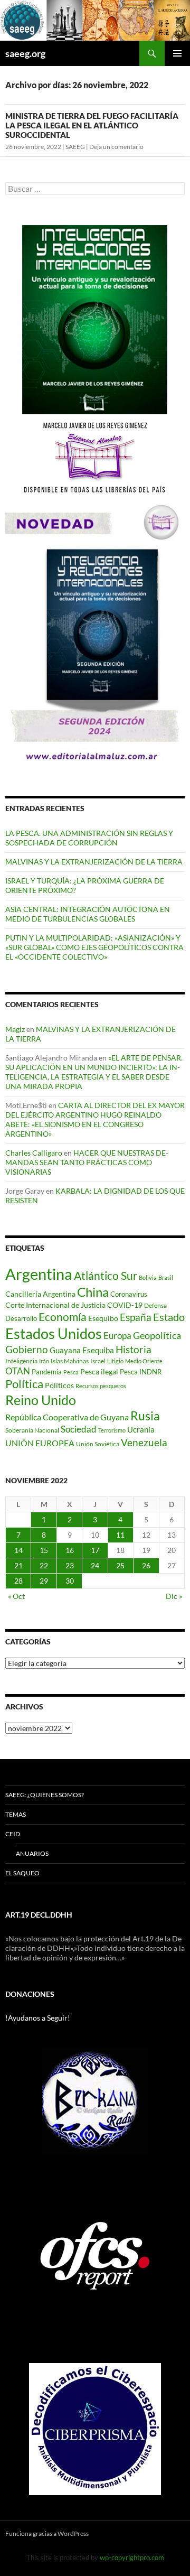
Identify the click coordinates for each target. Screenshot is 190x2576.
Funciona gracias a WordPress (47, 2533)
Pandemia (47, 1372)
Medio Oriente (144, 1361)
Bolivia (148, 1277)
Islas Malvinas (70, 1361)
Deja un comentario (116, 147)
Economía (63, 1317)
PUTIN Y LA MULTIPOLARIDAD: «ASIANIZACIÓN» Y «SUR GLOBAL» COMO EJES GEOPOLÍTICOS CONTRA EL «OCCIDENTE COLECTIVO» (94, 947)
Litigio (115, 1361)
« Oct (16, 1596)
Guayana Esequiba (82, 1350)
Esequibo (103, 1318)
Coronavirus (129, 1294)
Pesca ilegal (99, 1371)
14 (18, 1550)
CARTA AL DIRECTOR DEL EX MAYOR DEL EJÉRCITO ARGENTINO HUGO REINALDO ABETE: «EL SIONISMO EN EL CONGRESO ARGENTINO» (95, 1119)
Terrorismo (112, 1430)
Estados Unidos (54, 1333)
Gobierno (27, 1349)
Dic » (174, 1596)
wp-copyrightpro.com (132, 2558)
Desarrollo (21, 1318)
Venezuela (144, 1442)
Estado (169, 1317)
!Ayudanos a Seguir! (38, 2018)
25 (120, 1565)
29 (44, 1581)
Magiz (15, 1029)
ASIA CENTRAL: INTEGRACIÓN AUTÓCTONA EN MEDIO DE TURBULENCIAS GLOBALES (88, 914)
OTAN (18, 1371)
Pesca (71, 1372)
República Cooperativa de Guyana (67, 1417)
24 (95, 1565)
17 (95, 1550)
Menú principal (177, 53)
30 (70, 1581)
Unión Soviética (98, 1444)
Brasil (166, 1277)
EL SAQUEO (22, 1873)
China (93, 1292)
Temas (16, 1814)
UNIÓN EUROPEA (40, 1443)
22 (44, 1565)
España (136, 1317)
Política (24, 1384)
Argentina (39, 1274)
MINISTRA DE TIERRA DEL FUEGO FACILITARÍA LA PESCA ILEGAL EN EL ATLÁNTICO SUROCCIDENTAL (92, 125)
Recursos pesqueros (101, 1386)
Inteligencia (21, 1361)
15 (44, 1550)
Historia (134, 1349)
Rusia (145, 1416)
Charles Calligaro (34, 1153)
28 (18, 1581)
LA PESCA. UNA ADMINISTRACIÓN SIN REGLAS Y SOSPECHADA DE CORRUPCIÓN (89, 838)
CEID (13, 1834)
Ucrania (141, 1429)
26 (146, 1565)
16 (70, 1550)
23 (70, 1565)
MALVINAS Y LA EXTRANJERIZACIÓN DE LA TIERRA (94, 862)
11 (120, 1535)
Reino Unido (41, 1400)
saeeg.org (25, 53)
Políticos (59, 1385)
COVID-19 (125, 1305)
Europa (117, 1336)
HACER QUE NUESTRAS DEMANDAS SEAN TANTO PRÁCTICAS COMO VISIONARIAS (87, 1162)
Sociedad (79, 1429)
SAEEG (75, 147)
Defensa (155, 1305)
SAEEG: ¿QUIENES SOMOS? (45, 1795)
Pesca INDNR (141, 1372)
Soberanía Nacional (32, 1430)
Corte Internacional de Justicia (55, 1305)
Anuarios (32, 1853)
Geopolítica (157, 1335)
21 (18, 1565)
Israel (98, 1361)
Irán (44, 1361)
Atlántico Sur (106, 1276)
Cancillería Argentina (40, 1294)
